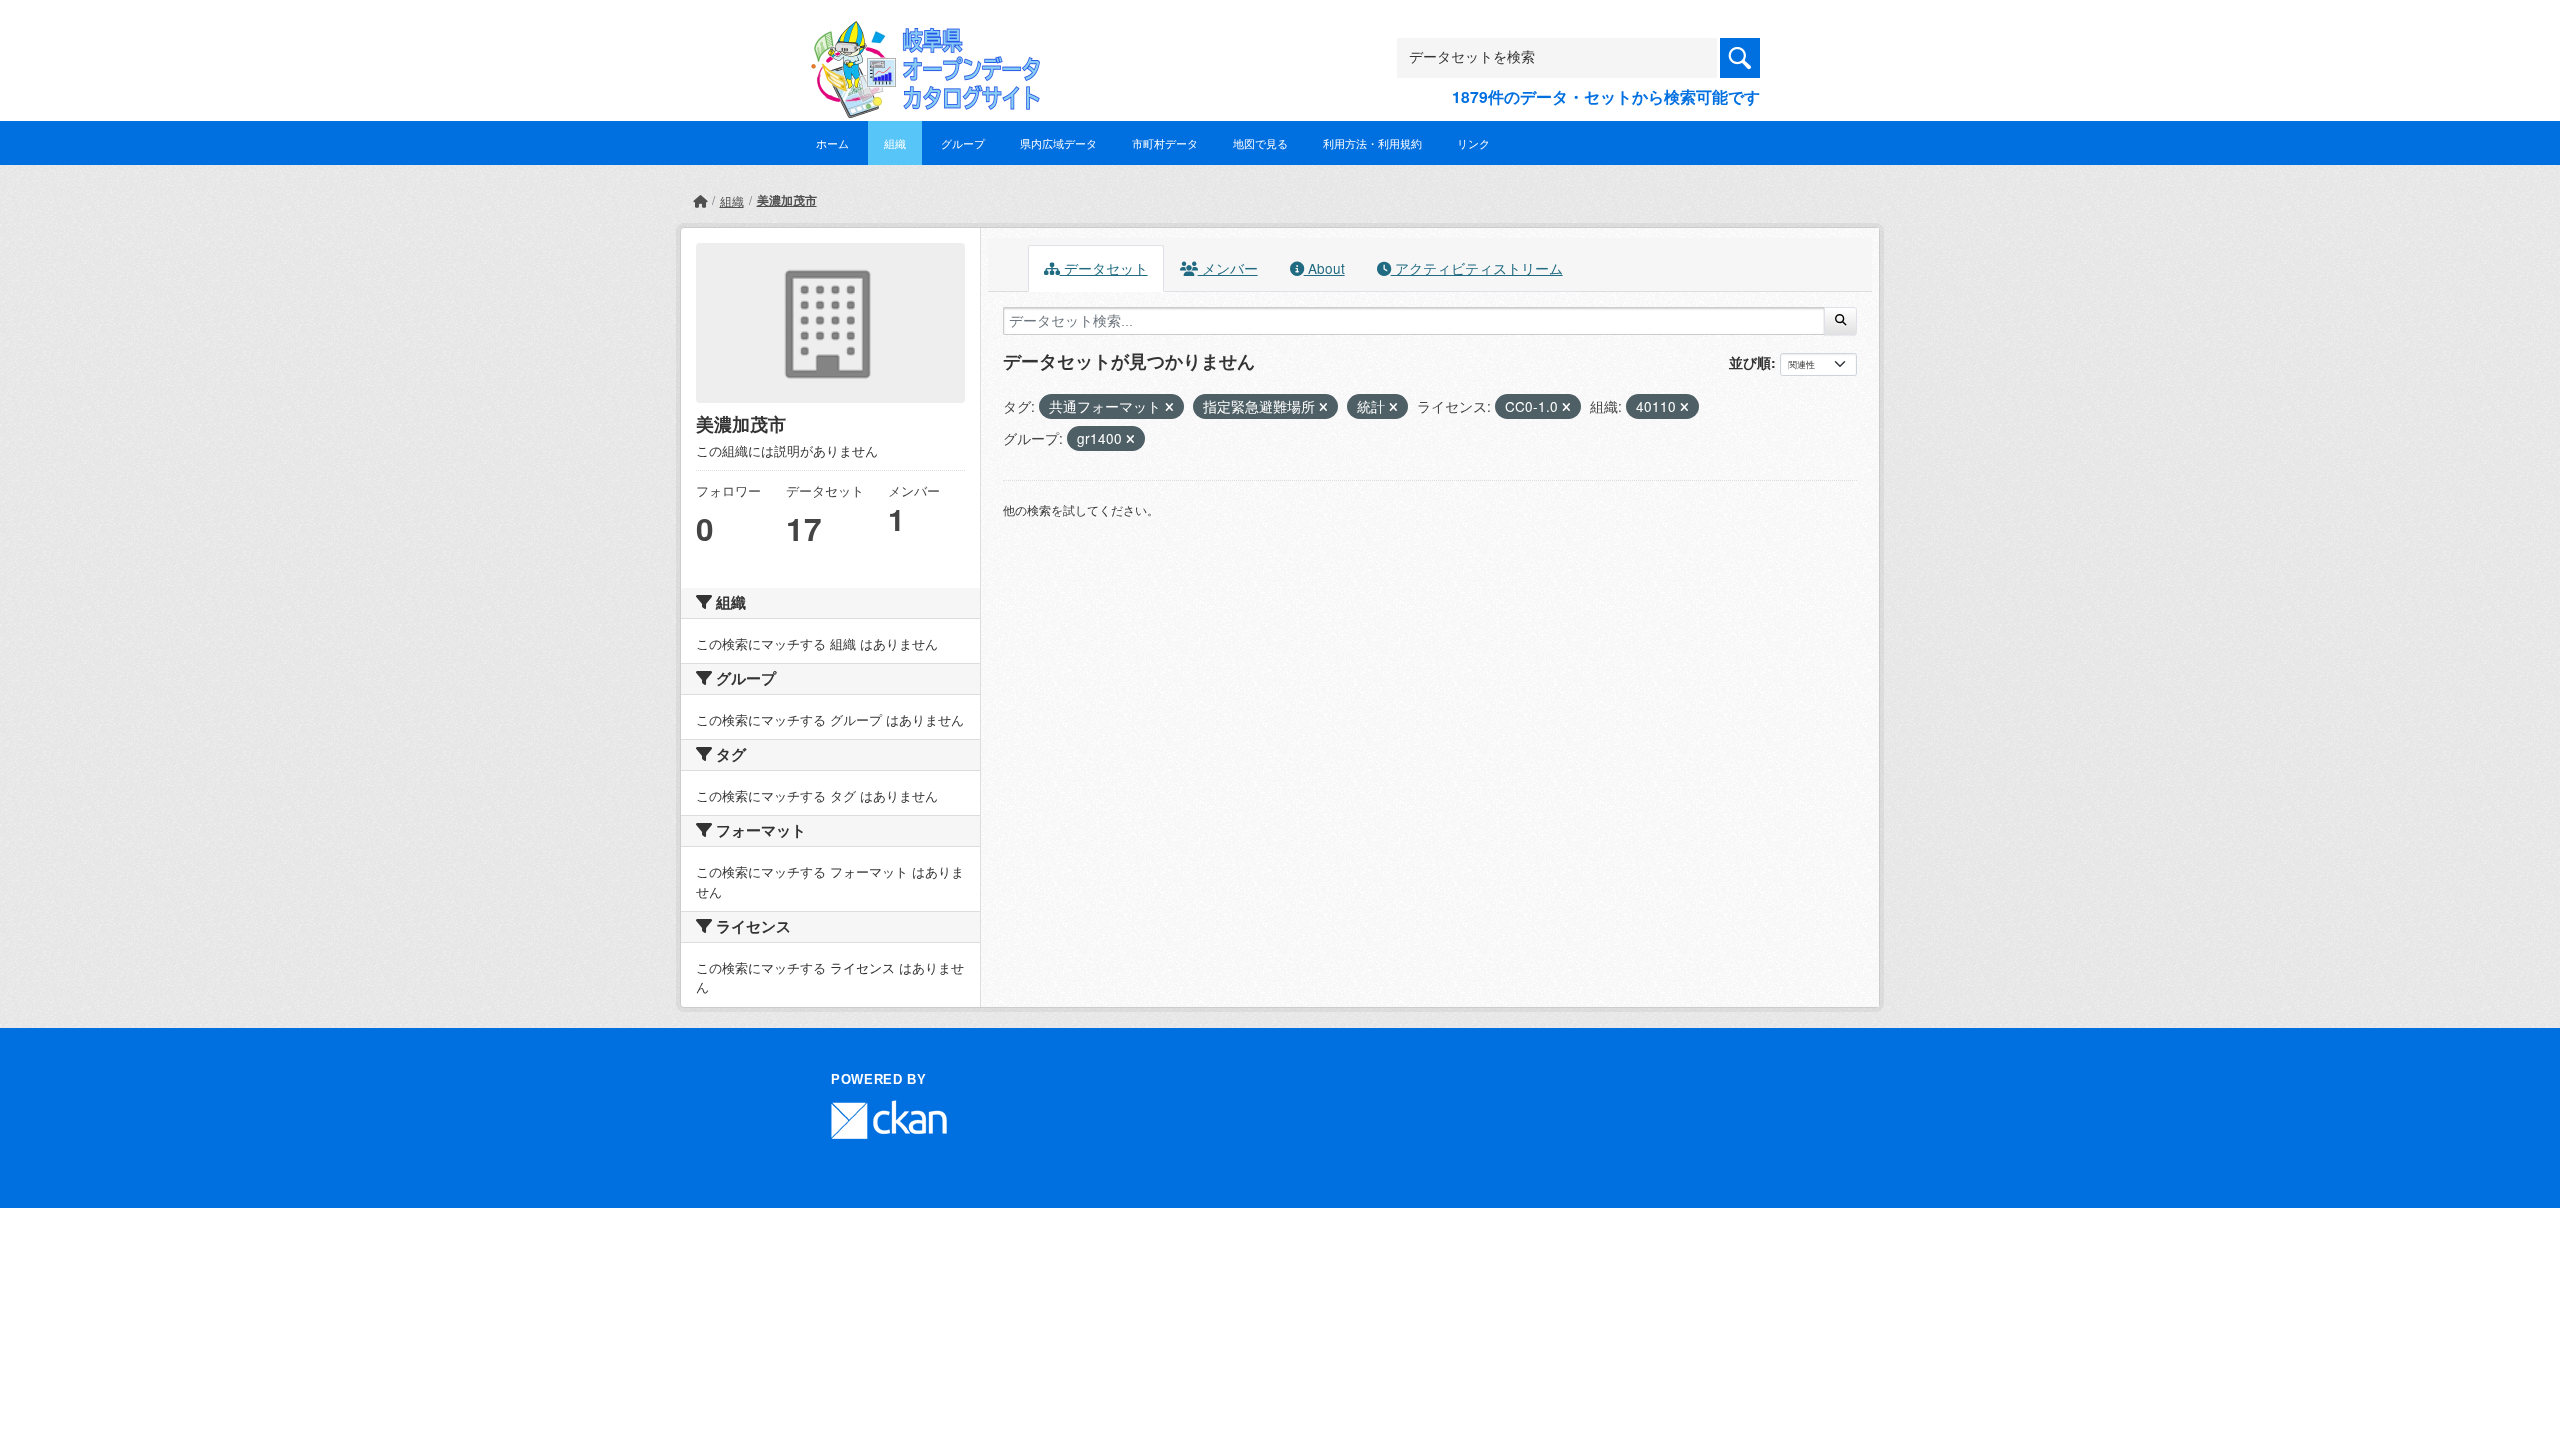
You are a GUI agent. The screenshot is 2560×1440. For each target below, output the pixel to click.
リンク (1473, 143)
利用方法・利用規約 (1372, 143)
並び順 (1750, 362)
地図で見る (1260, 143)
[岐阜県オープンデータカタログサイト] (920, 36)
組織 (895, 143)
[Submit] (1840, 321)
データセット (1104, 268)
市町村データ (1165, 143)
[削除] (1169, 407)
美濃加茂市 (787, 200)
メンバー (1228, 268)
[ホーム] (700, 200)
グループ (963, 143)
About (1324, 268)
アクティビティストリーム (1477, 268)
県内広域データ (1058, 143)
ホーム (832, 143)
